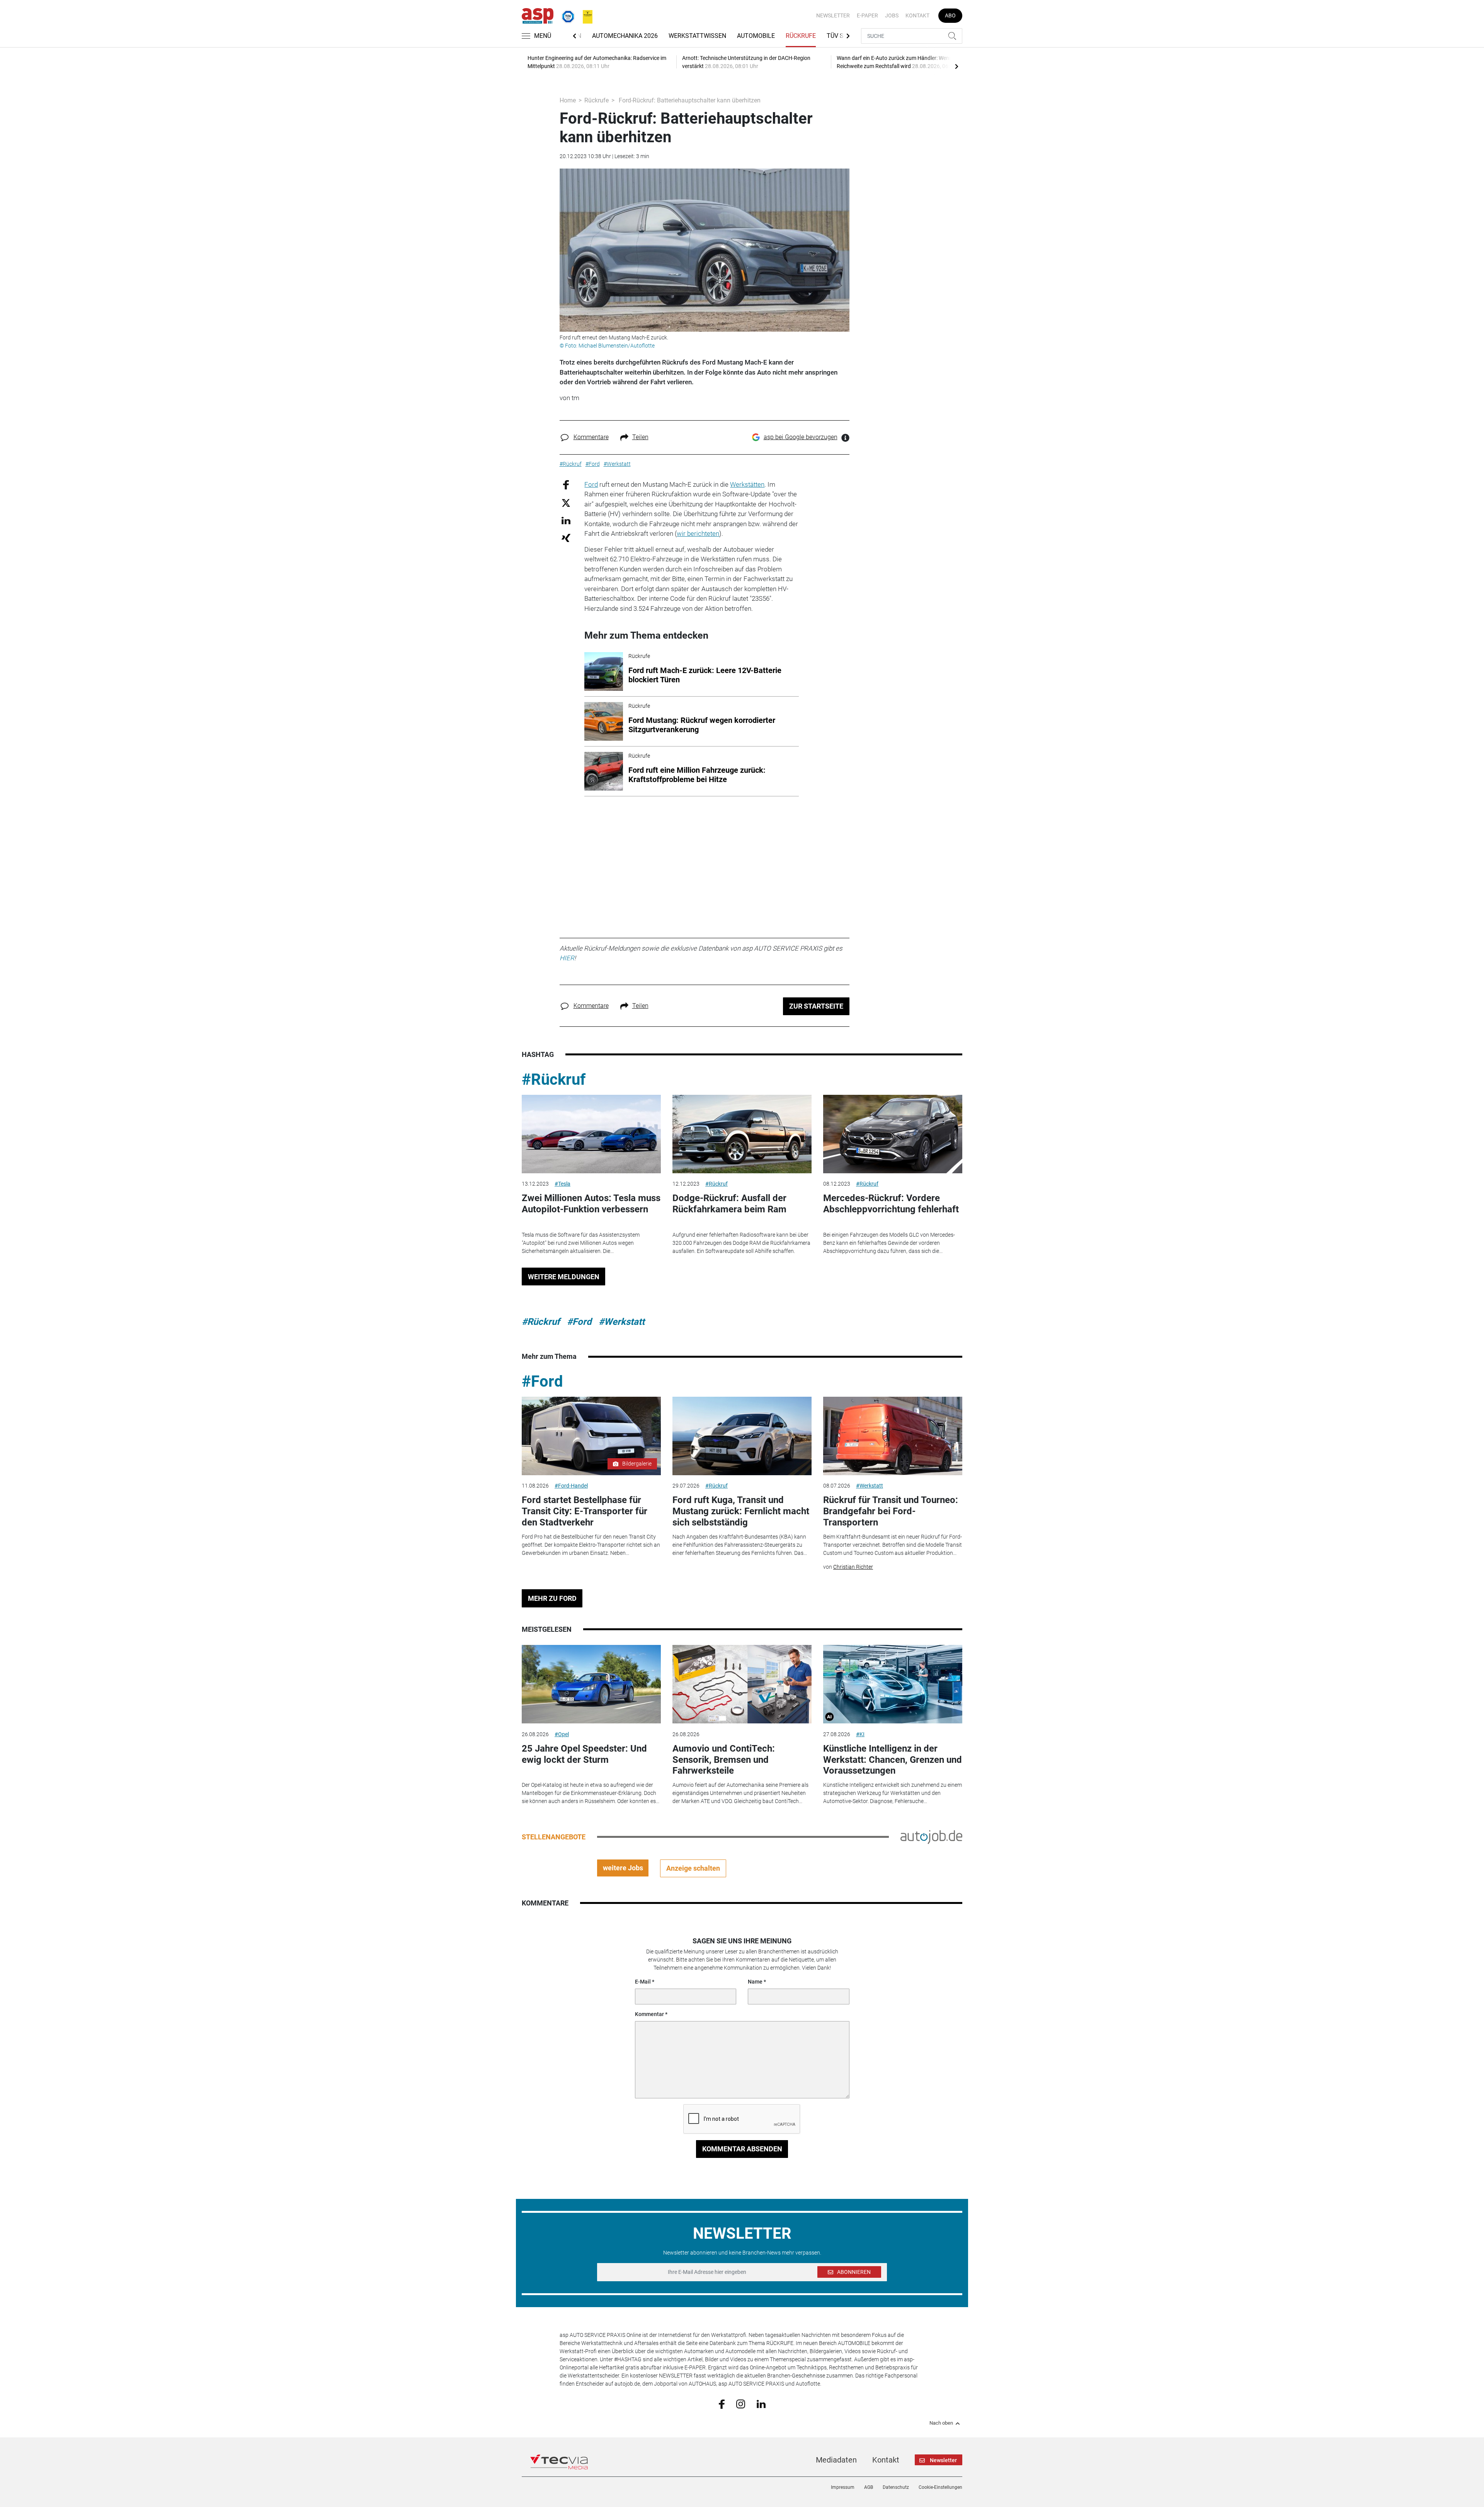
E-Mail (643, 1982)
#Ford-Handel (571, 1486)
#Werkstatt (622, 1322)
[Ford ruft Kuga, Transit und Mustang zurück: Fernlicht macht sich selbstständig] (742, 1436)
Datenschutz (896, 2487)
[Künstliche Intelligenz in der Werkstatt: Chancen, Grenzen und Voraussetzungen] (893, 1684)
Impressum (843, 2487)
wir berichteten (698, 533)
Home (568, 100)
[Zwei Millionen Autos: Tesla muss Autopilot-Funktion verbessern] (591, 1134)
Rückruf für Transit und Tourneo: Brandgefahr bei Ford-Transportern (891, 1511)
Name (755, 1982)
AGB (869, 2487)
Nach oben (941, 2423)
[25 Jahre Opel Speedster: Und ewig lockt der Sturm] (591, 1684)
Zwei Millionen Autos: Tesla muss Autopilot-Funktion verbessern (591, 1204)
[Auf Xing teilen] (566, 538)
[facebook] (722, 2404)
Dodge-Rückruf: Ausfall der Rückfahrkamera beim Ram (729, 1204)
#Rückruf (554, 1080)
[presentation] (956, 66)
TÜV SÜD (839, 36)
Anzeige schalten (693, 1868)
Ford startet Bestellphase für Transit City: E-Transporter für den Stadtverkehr (585, 1511)
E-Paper (867, 15)
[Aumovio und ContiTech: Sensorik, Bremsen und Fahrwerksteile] (742, 1684)
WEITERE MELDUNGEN (564, 1277)
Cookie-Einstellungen (940, 2487)
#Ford (579, 1322)
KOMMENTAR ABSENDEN (742, 2149)
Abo (950, 15)
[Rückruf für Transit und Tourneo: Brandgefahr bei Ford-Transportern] (893, 1436)
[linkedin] (761, 2403)
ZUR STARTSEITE (816, 1006)
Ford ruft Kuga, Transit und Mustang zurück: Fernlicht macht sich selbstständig (741, 1511)
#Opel (562, 1734)
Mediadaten (836, 2460)
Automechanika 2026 (625, 36)
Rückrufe (801, 36)
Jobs (892, 15)
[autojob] (931, 1836)
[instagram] (741, 2403)
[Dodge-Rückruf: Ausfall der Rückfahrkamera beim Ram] (742, 1134)
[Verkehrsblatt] (585, 15)
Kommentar (649, 2014)
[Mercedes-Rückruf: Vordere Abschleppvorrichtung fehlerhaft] (893, 1134)
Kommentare (591, 437)
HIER (567, 958)
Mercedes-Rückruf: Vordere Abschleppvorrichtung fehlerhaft (891, 1204)
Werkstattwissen (697, 36)
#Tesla (562, 1184)
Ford (591, 484)
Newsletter (833, 15)
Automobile (756, 36)
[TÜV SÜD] (566, 15)
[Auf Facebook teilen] (566, 484)
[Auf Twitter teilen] (566, 503)
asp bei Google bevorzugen (801, 437)
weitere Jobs (623, 1868)
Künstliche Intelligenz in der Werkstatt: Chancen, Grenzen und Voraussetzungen (893, 1760)
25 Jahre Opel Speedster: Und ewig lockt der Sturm (584, 1754)
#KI (860, 1734)
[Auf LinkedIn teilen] (566, 520)
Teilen (640, 437)
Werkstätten (747, 484)
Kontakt (917, 15)
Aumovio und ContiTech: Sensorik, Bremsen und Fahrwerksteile (724, 1760)
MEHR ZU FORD (552, 1598)
